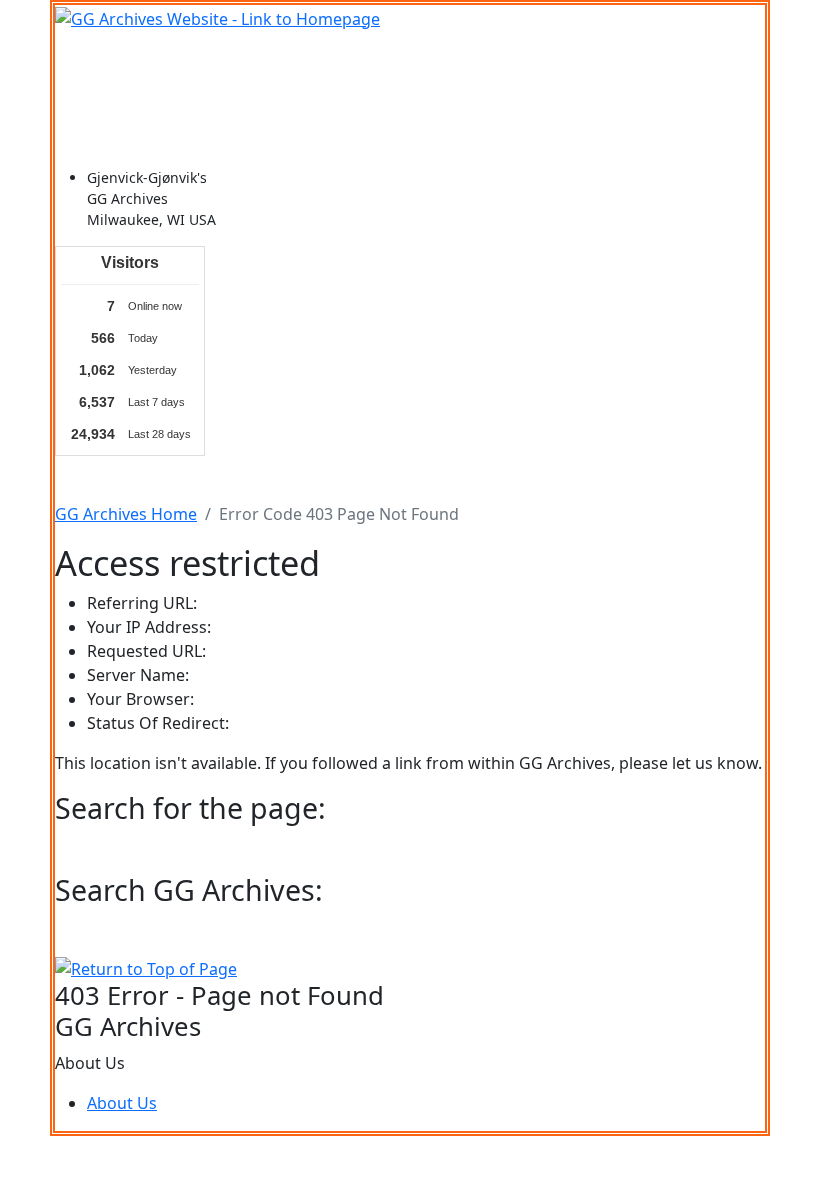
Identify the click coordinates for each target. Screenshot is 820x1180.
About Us (122, 1103)
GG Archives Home (126, 514)
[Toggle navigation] (83, 59)
